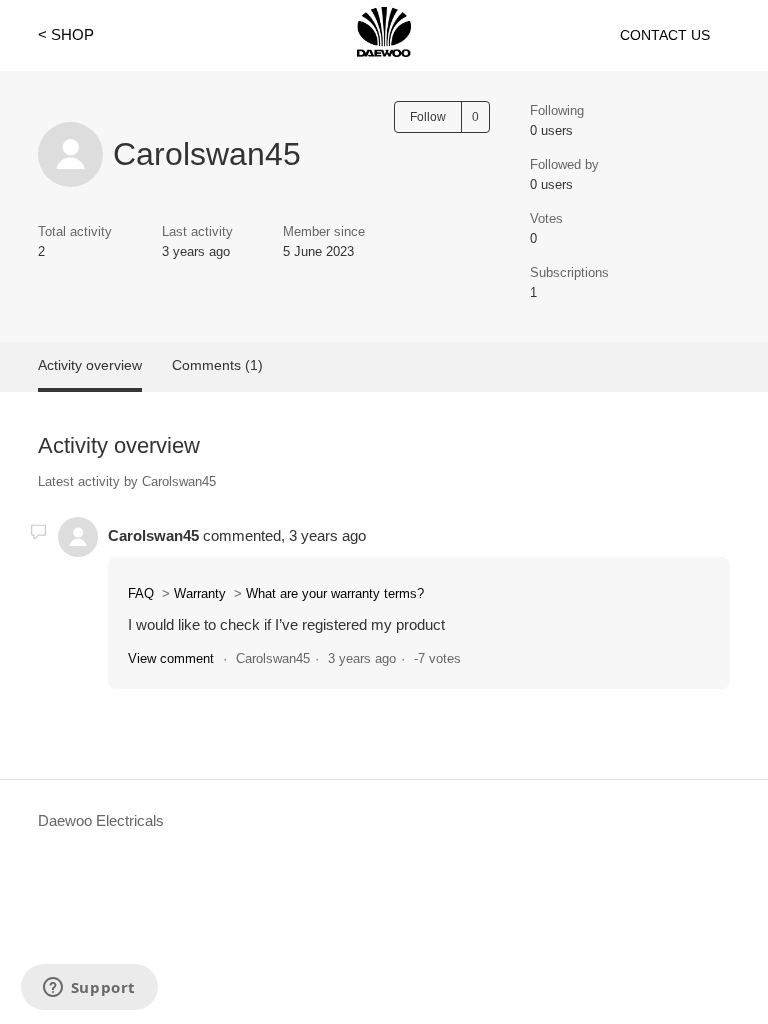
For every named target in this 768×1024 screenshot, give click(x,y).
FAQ (141, 593)
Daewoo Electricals (101, 820)
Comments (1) (217, 365)
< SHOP (66, 34)
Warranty (200, 593)
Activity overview (90, 365)
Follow (428, 117)
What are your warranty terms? (335, 593)
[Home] (384, 51)
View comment (171, 658)
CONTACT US (665, 35)
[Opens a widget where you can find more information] (89, 989)
